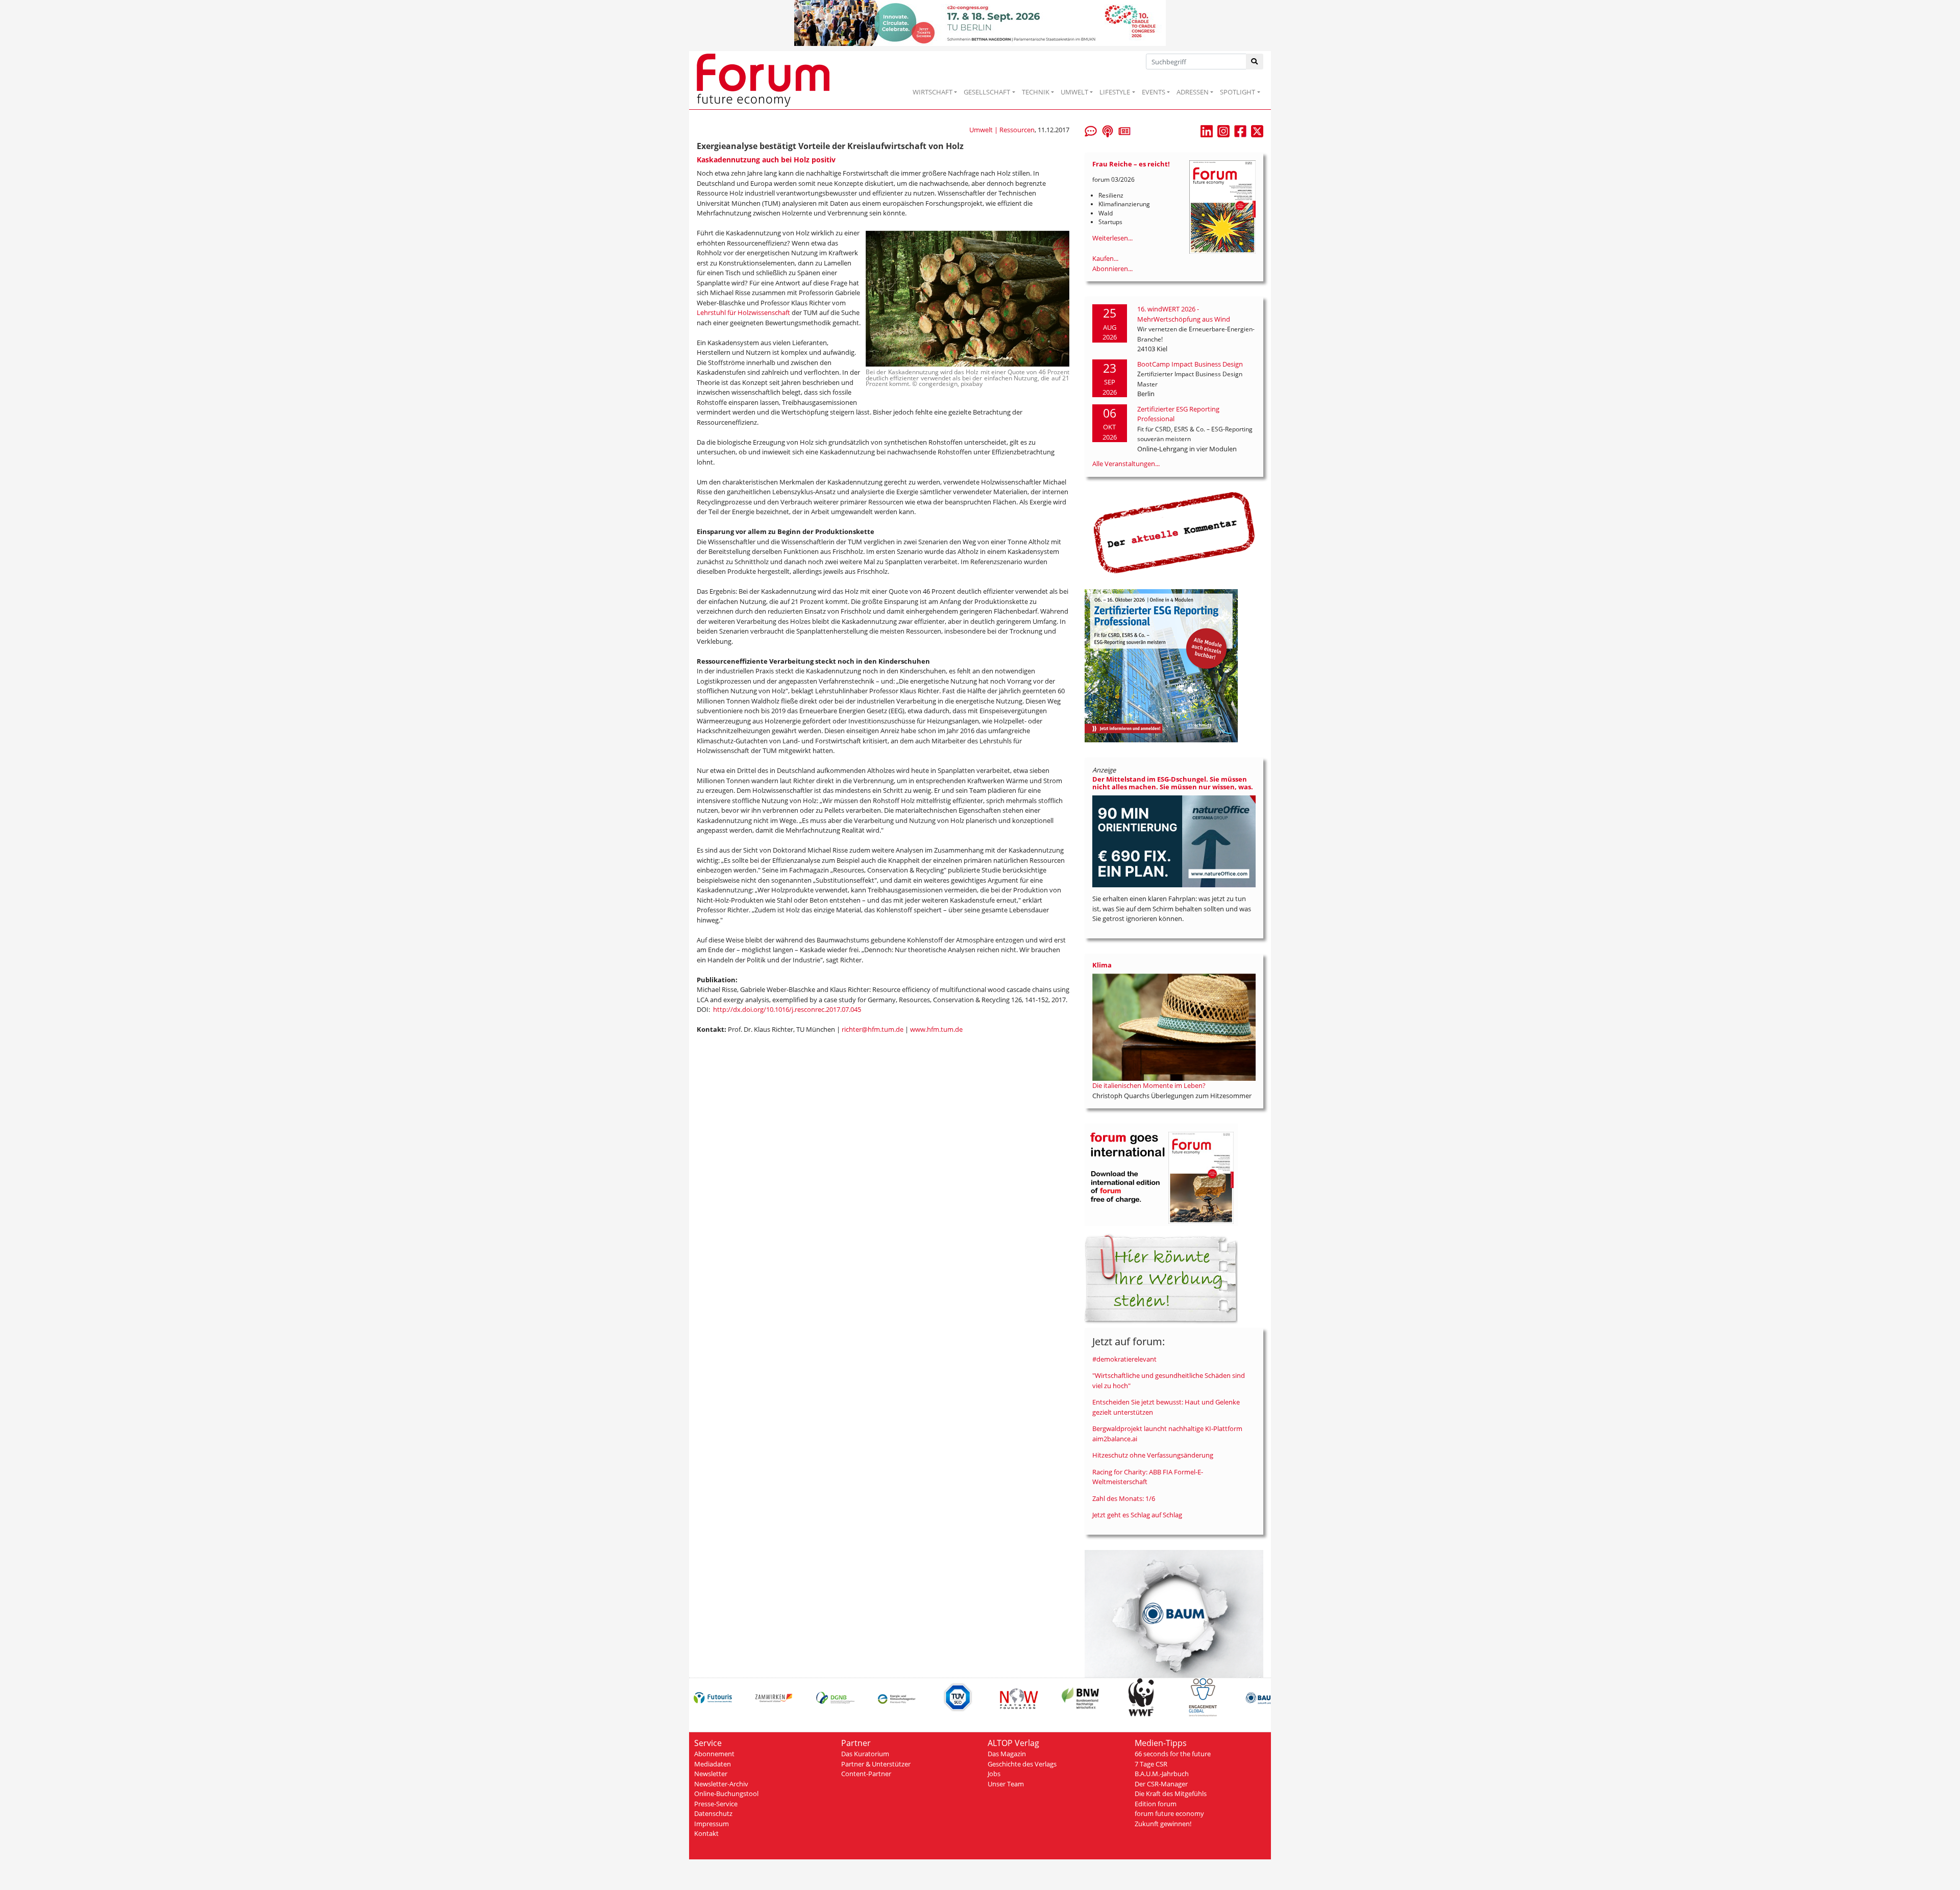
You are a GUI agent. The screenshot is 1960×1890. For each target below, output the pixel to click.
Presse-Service (716, 1804)
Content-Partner (866, 1774)
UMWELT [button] (1074, 92)
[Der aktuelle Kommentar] (1174, 532)
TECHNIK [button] (1036, 92)
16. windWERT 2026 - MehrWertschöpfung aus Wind (1184, 314)
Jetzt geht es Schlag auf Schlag (1137, 1515)
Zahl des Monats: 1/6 (1124, 1498)
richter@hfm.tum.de (873, 1029)
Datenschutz (713, 1813)
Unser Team (1006, 1784)
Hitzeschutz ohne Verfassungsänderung (1153, 1455)
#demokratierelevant (1124, 1359)
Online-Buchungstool (726, 1794)
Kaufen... (1105, 258)
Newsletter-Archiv (721, 1784)
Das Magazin (1007, 1754)
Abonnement (714, 1754)
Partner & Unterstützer (876, 1764)
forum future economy (1169, 1813)
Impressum (712, 1824)
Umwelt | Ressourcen (1002, 130)
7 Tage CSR (1151, 1764)
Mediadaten (713, 1764)
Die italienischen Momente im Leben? (1149, 1085)
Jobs (994, 1774)
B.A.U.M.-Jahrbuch (1162, 1774)
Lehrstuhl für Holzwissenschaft (743, 312)
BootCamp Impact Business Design (1190, 364)
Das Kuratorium (865, 1754)
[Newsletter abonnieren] (1124, 130)
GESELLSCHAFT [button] (987, 92)
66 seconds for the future (1173, 1754)
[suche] (1255, 62)
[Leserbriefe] (1091, 130)
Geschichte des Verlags (1022, 1764)
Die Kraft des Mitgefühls (1171, 1794)
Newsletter (711, 1774)
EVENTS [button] (1154, 92)
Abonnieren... (1112, 269)
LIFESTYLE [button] (1115, 92)
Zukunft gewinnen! (1163, 1824)
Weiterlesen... (1112, 238)
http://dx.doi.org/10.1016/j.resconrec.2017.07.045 (787, 1009)
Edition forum (1156, 1804)
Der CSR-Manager (1161, 1784)
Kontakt (706, 1833)
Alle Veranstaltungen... (1126, 464)
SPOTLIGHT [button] (1238, 92)
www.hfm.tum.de (936, 1029)
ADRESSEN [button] (1193, 92)
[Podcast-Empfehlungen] (1108, 130)
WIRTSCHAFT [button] (933, 92)
